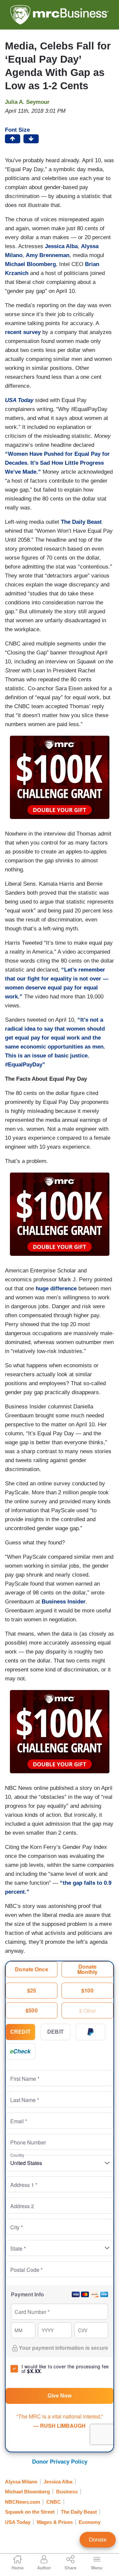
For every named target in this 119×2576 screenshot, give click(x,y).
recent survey (23, 332)
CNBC (54, 2502)
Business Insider (64, 1602)
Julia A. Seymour (27, 102)
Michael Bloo (22, 264)
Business (67, 2492)
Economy (90, 2522)
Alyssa (90, 246)
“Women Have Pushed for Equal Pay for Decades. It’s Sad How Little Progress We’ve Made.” (57, 463)
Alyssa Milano (21, 2482)
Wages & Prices (55, 2522)
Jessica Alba (61, 246)
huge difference (56, 1288)
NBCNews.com (22, 2502)
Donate (98, 2540)
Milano (14, 255)
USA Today (18, 2522)
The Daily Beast (80, 522)
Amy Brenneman (48, 255)
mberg (47, 264)
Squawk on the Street (30, 2512)
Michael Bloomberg (27, 2492)
